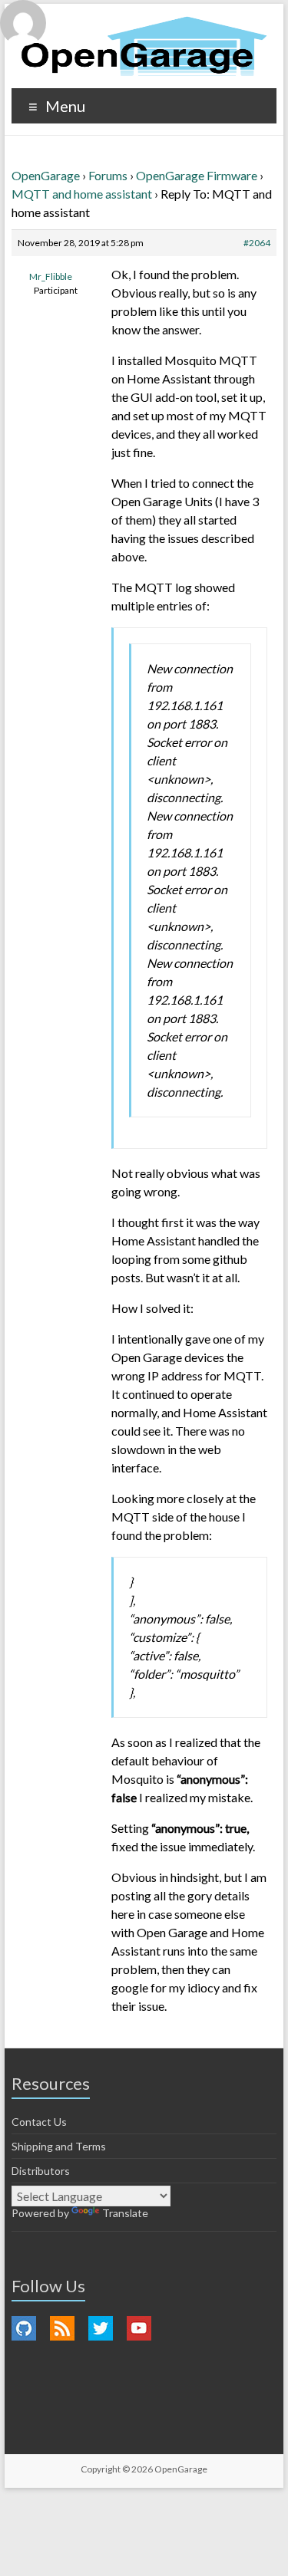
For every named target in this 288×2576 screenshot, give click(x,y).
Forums (108, 175)
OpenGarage (46, 175)
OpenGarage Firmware (197, 175)
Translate (125, 2213)
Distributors (41, 2171)
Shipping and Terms (59, 2146)
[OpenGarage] (144, 46)
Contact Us (39, 2122)
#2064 (257, 243)
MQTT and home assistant (82, 194)
